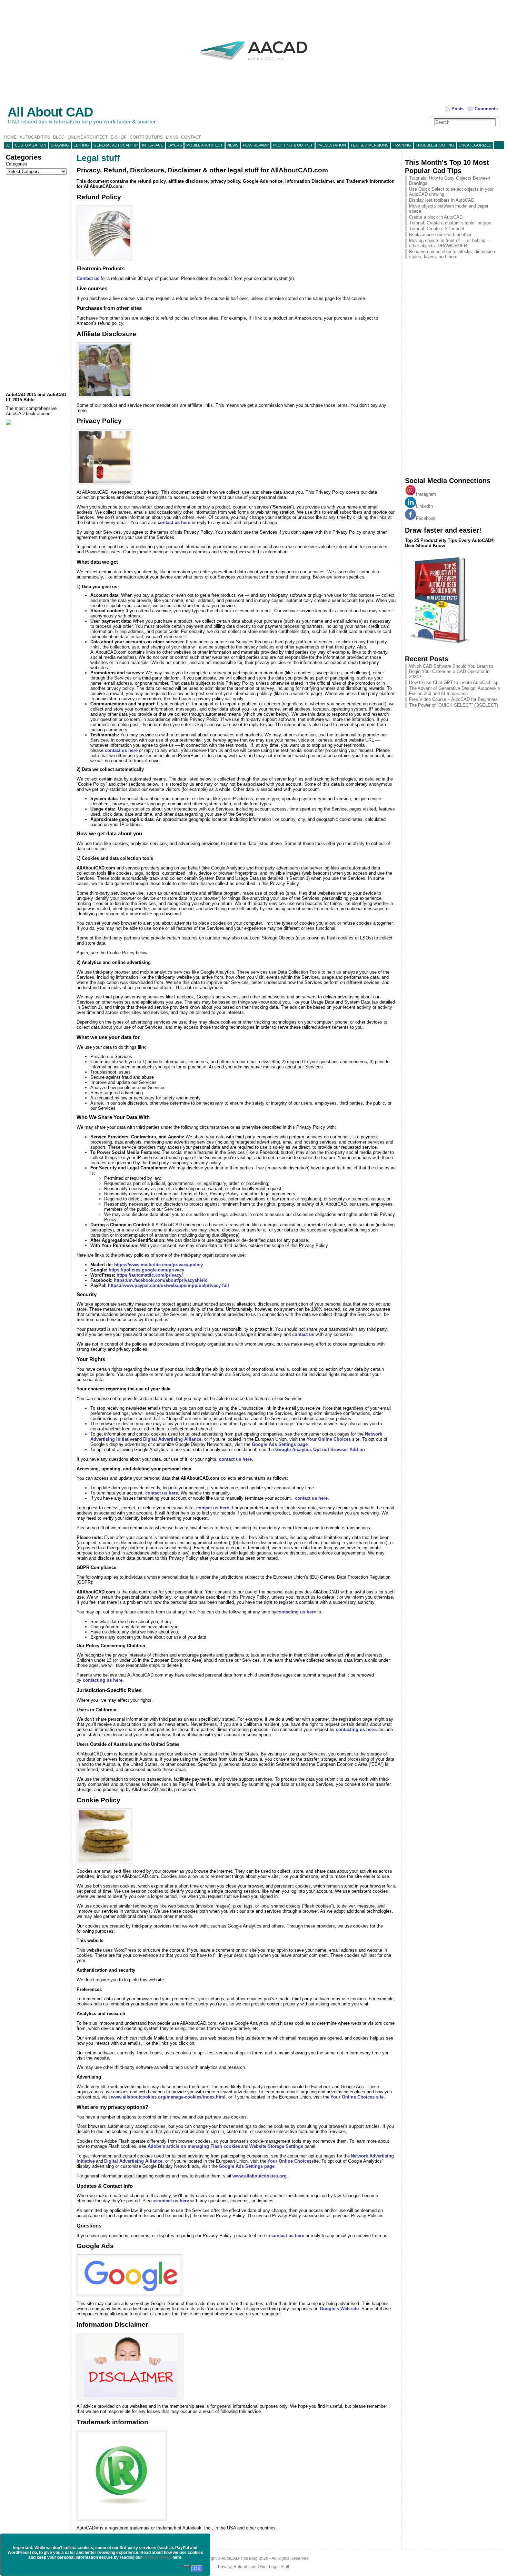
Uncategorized (475, 145)
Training (402, 145)
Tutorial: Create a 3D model (436, 229)
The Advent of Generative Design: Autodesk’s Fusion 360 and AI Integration (455, 691)
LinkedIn (424, 506)
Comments (486, 109)
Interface (153, 145)
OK (197, 2569)
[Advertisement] (37, 283)
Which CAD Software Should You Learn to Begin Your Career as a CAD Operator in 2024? (451, 671)
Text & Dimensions (369, 145)
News (233, 145)
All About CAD (50, 112)
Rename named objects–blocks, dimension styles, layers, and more (452, 254)
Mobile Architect (205, 145)
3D (8, 145)
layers (175, 145)
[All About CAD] (253, 66)
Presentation (332, 145)
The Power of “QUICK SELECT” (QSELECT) (454, 705)
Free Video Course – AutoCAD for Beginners (453, 699)
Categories (17, 164)
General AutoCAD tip (116, 145)
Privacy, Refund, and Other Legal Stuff (254, 2567)
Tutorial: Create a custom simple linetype (450, 223)
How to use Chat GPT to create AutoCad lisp (454, 682)
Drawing (60, 145)
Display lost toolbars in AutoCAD (442, 200)
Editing (81, 145)
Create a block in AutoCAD (436, 217)
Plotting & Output (293, 145)
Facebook (426, 518)
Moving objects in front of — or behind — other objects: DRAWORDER (450, 243)
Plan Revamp (256, 145)
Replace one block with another (440, 235)
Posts (458, 109)
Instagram (426, 494)
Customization (31, 145)
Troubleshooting (435, 145)
